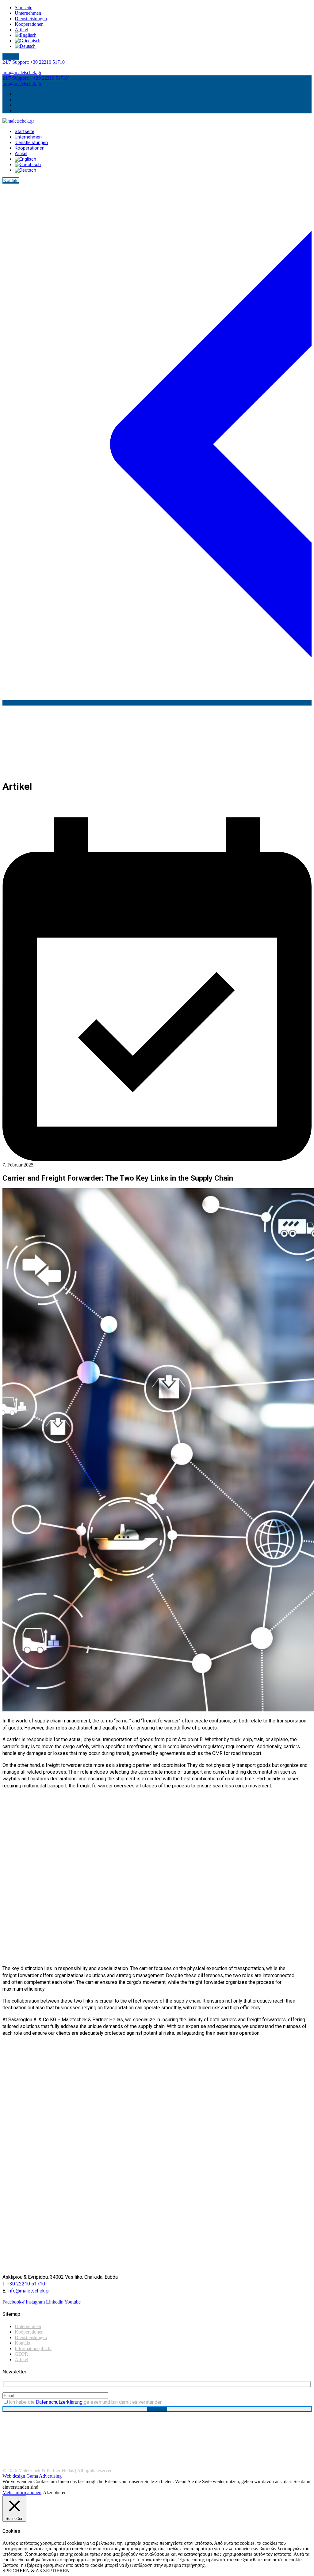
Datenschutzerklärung (60, 2402)
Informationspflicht (33, 2348)
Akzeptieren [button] (55, 2492)
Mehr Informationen (22, 2492)
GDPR (21, 2354)
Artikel (21, 2359)
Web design (14, 2476)
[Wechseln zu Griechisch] (28, 41)
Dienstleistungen (31, 2337)
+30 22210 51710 (34, 62)
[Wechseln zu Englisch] (26, 35)
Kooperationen (29, 2332)
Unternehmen (28, 2326)
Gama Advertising (44, 2476)
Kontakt (23, 2343)
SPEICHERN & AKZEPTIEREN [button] (36, 2571)
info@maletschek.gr (22, 72)
